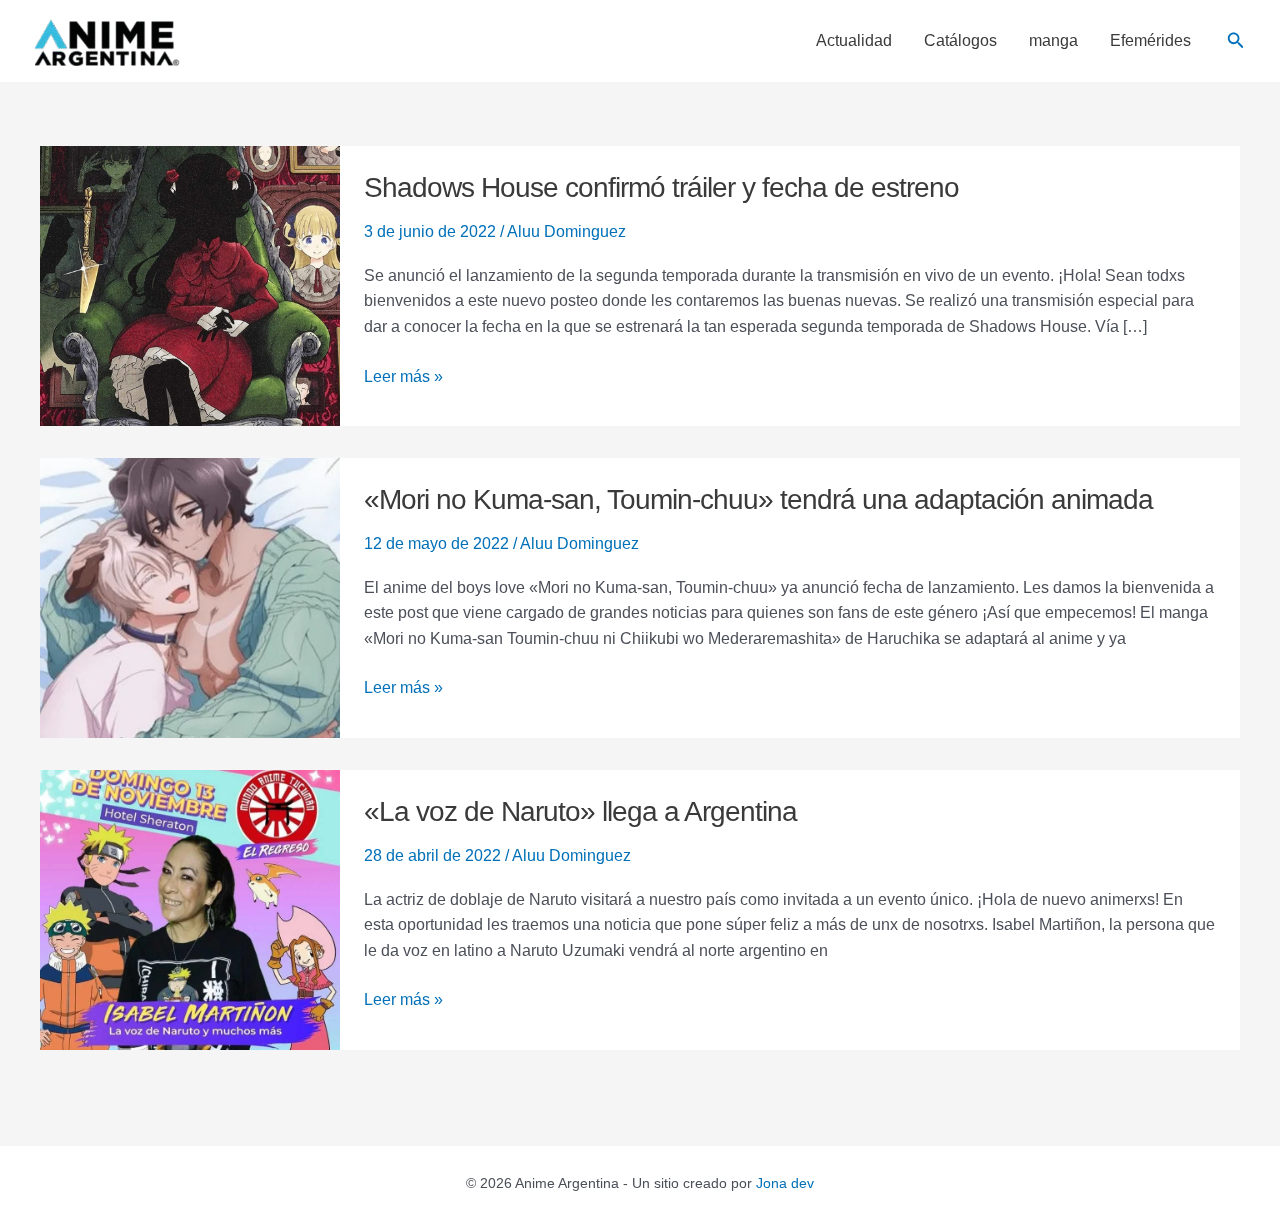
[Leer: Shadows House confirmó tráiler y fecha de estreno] (190, 284)
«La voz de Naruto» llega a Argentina (580, 811)
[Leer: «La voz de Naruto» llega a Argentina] (190, 908)
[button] (1236, 41)
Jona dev (785, 1183)
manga (1053, 41)
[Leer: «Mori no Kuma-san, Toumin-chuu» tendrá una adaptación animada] (190, 596)
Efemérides (1150, 41)
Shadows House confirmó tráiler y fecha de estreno (661, 187)
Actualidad (854, 41)
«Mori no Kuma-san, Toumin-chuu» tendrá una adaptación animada (758, 499)
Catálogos (960, 41)
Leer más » (403, 374)
